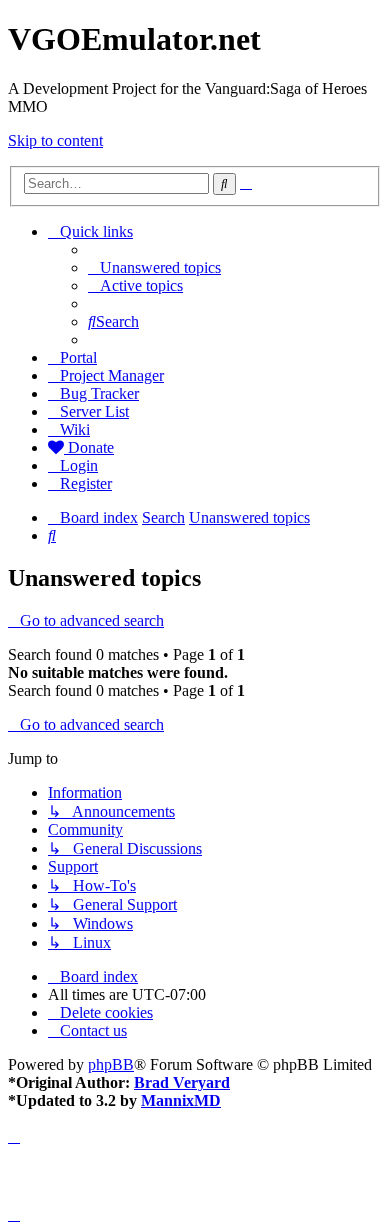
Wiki (75, 429)
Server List (94, 411)
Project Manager (112, 375)
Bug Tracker (99, 393)
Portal (78, 357)
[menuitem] (154, 267)
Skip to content (55, 140)
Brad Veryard (182, 1082)
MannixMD (181, 1100)
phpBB (111, 1064)
